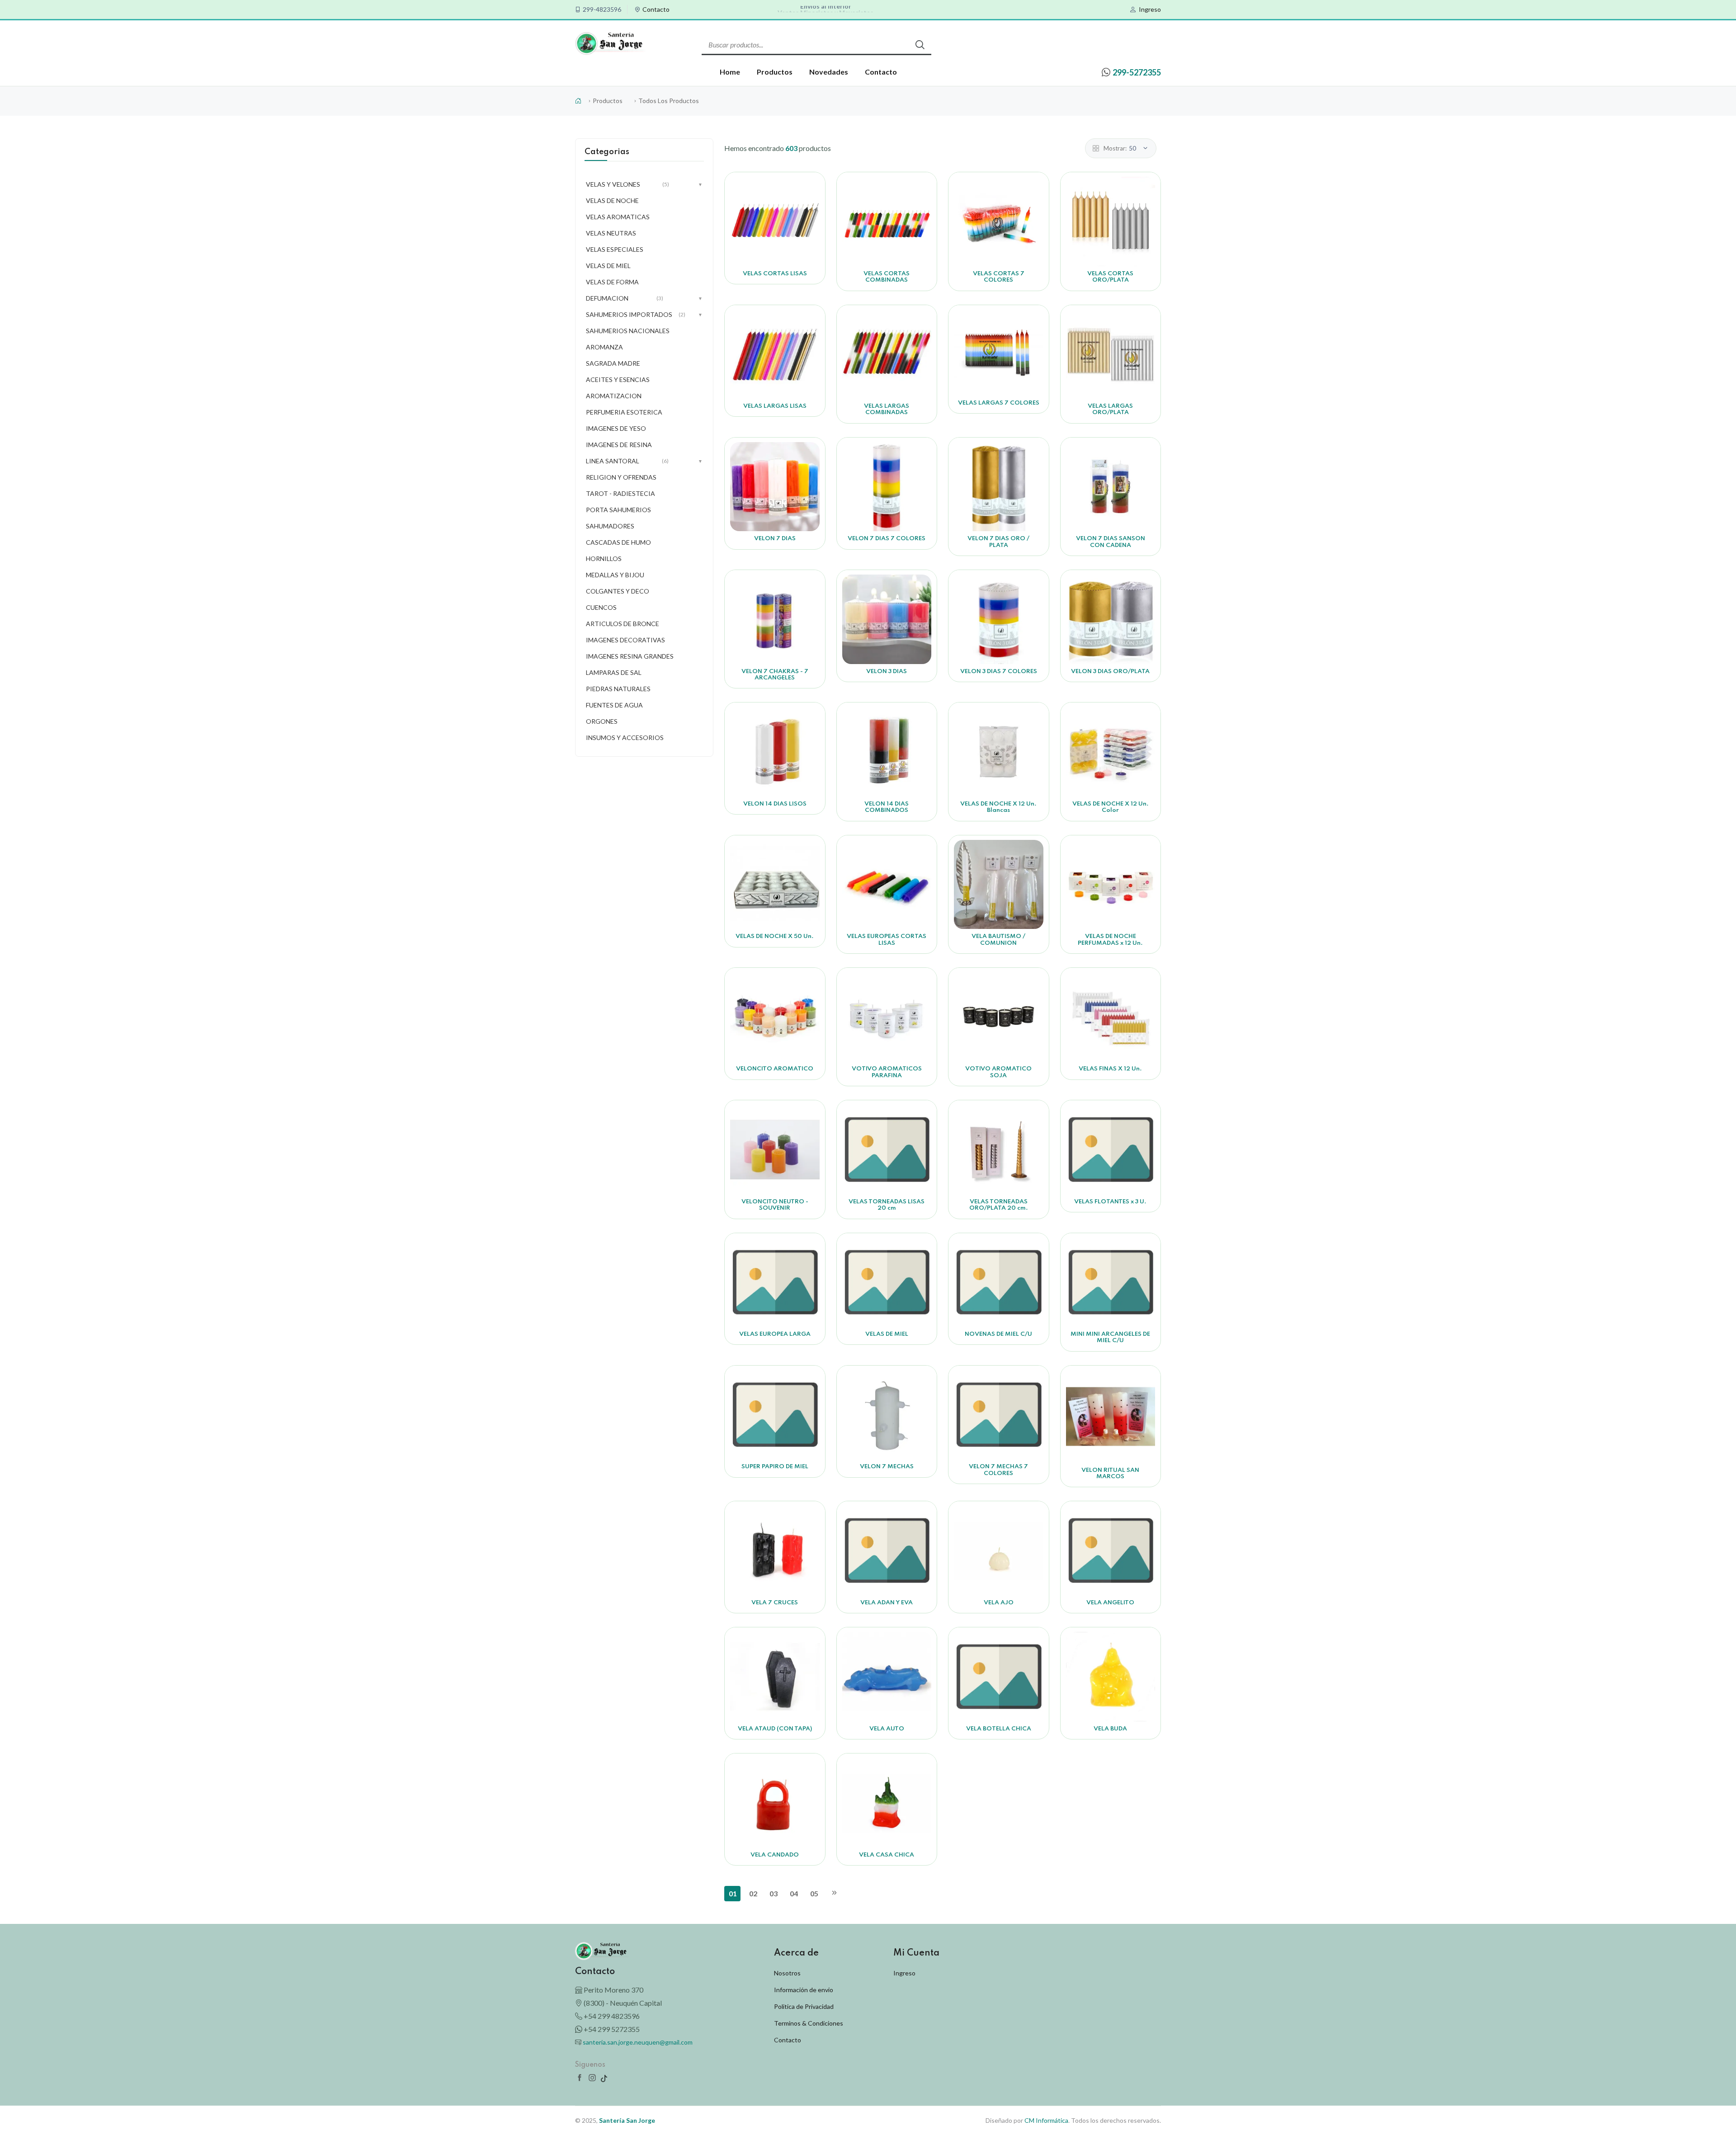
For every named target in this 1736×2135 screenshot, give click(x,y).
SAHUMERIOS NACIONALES (628, 331)
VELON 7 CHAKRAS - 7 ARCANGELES (775, 675)
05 (814, 1893)
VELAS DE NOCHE (612, 200)
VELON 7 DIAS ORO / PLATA (998, 542)
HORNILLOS (604, 558)
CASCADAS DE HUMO (618, 542)
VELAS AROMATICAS (618, 217)
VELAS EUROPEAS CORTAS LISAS (887, 940)
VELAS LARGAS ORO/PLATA (1110, 409)
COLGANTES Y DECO (618, 591)
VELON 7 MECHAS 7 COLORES (998, 1470)
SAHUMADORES (610, 526)
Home (730, 72)
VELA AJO (999, 1603)
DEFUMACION (644, 298)
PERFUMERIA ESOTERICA (624, 412)
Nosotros (787, 1973)
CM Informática (1046, 2120)
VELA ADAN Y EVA (887, 1603)
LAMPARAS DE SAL (614, 672)
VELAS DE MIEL (887, 1334)
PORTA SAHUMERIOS (618, 510)
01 (733, 1893)
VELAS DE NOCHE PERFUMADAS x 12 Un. (1110, 940)
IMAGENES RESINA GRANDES (630, 656)
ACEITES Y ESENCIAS (618, 379)
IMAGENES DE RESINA (619, 445)
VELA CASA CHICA (887, 1855)
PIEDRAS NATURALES (618, 689)
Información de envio (804, 1990)
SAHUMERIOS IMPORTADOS (644, 314)
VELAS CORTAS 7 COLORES (999, 277)
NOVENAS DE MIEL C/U (998, 1334)
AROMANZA (604, 347)
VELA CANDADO (775, 1855)
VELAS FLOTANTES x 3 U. (1110, 1202)
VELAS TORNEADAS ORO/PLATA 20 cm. (999, 1205)
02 (753, 1893)
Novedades (829, 72)
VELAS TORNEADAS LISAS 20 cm (887, 1205)
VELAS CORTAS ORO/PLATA (1110, 277)
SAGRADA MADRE (613, 363)
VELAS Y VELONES (644, 184)
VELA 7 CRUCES (775, 1603)
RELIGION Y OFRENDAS (621, 477)
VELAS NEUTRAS (611, 233)
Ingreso (1150, 9)
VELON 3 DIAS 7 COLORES (999, 672)
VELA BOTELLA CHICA (999, 1729)
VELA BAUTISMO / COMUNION (998, 940)
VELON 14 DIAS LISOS (775, 804)
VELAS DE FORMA (612, 282)
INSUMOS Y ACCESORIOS (625, 738)
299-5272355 (1137, 72)
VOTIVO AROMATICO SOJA (998, 1072)
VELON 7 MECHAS (887, 1467)
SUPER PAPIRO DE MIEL (775, 1467)
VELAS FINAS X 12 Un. (1110, 1069)
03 (774, 1893)
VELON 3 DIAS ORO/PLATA (1110, 672)
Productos (775, 72)
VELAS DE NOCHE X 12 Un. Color (1111, 807)
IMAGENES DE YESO (616, 428)
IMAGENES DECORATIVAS (625, 640)
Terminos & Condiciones (809, 2023)
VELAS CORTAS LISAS (775, 274)
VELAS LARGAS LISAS (775, 406)
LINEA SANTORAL (644, 461)
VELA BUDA (1110, 1729)
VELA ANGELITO (1110, 1603)
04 (794, 1893)
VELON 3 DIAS (887, 672)
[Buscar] (920, 45)
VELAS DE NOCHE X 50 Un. (775, 936)
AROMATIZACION (614, 396)
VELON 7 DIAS (775, 539)
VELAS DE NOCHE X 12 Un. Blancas (998, 807)
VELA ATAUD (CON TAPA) (775, 1729)
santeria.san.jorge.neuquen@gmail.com (638, 2042)
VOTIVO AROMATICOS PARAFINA (887, 1072)
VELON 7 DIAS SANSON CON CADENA (1111, 542)
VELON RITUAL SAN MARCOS (1110, 1473)
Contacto (656, 9)
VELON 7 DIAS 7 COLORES (887, 539)
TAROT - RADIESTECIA (620, 493)
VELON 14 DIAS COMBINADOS (887, 807)
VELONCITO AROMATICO (775, 1069)
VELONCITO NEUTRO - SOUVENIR (775, 1205)
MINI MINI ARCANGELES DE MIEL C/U (1110, 1337)
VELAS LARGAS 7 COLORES (999, 403)
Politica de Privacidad (804, 2006)
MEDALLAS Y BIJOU (615, 575)
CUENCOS (601, 607)
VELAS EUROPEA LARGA (775, 1334)
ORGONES (602, 721)
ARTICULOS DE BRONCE (623, 624)
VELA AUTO (887, 1729)
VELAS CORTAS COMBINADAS (887, 277)
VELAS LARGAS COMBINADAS (887, 409)
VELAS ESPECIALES (615, 249)
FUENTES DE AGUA (614, 705)
